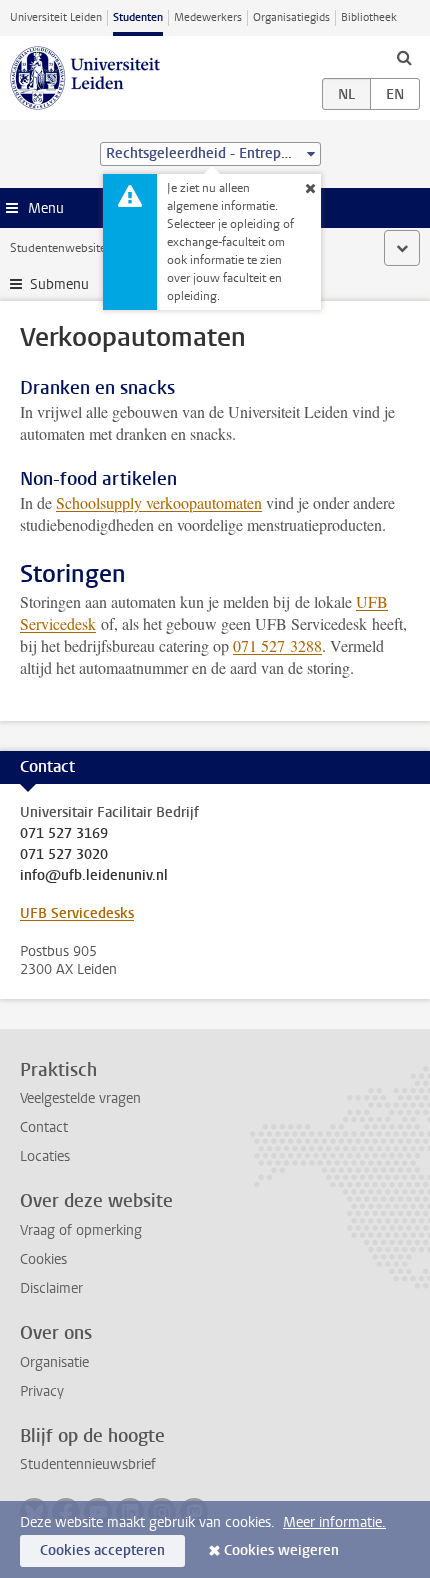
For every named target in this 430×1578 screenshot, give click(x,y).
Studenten (138, 17)
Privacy (42, 1391)
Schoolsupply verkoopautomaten (159, 502)
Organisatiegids (291, 17)
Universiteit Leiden (56, 17)
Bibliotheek (369, 17)
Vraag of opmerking (81, 1230)
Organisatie (54, 1362)
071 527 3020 (64, 855)
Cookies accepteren (102, 1550)
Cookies (43, 1259)
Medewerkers (208, 17)
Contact (44, 1127)
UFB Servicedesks (77, 913)
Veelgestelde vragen (80, 1098)
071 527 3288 (277, 645)
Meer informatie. (334, 1522)
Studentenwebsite (58, 248)
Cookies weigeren (281, 1550)
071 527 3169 (64, 834)
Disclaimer (51, 1288)
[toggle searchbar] (404, 57)
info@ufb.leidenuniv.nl (94, 876)
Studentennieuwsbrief (88, 1464)
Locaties (45, 1156)
